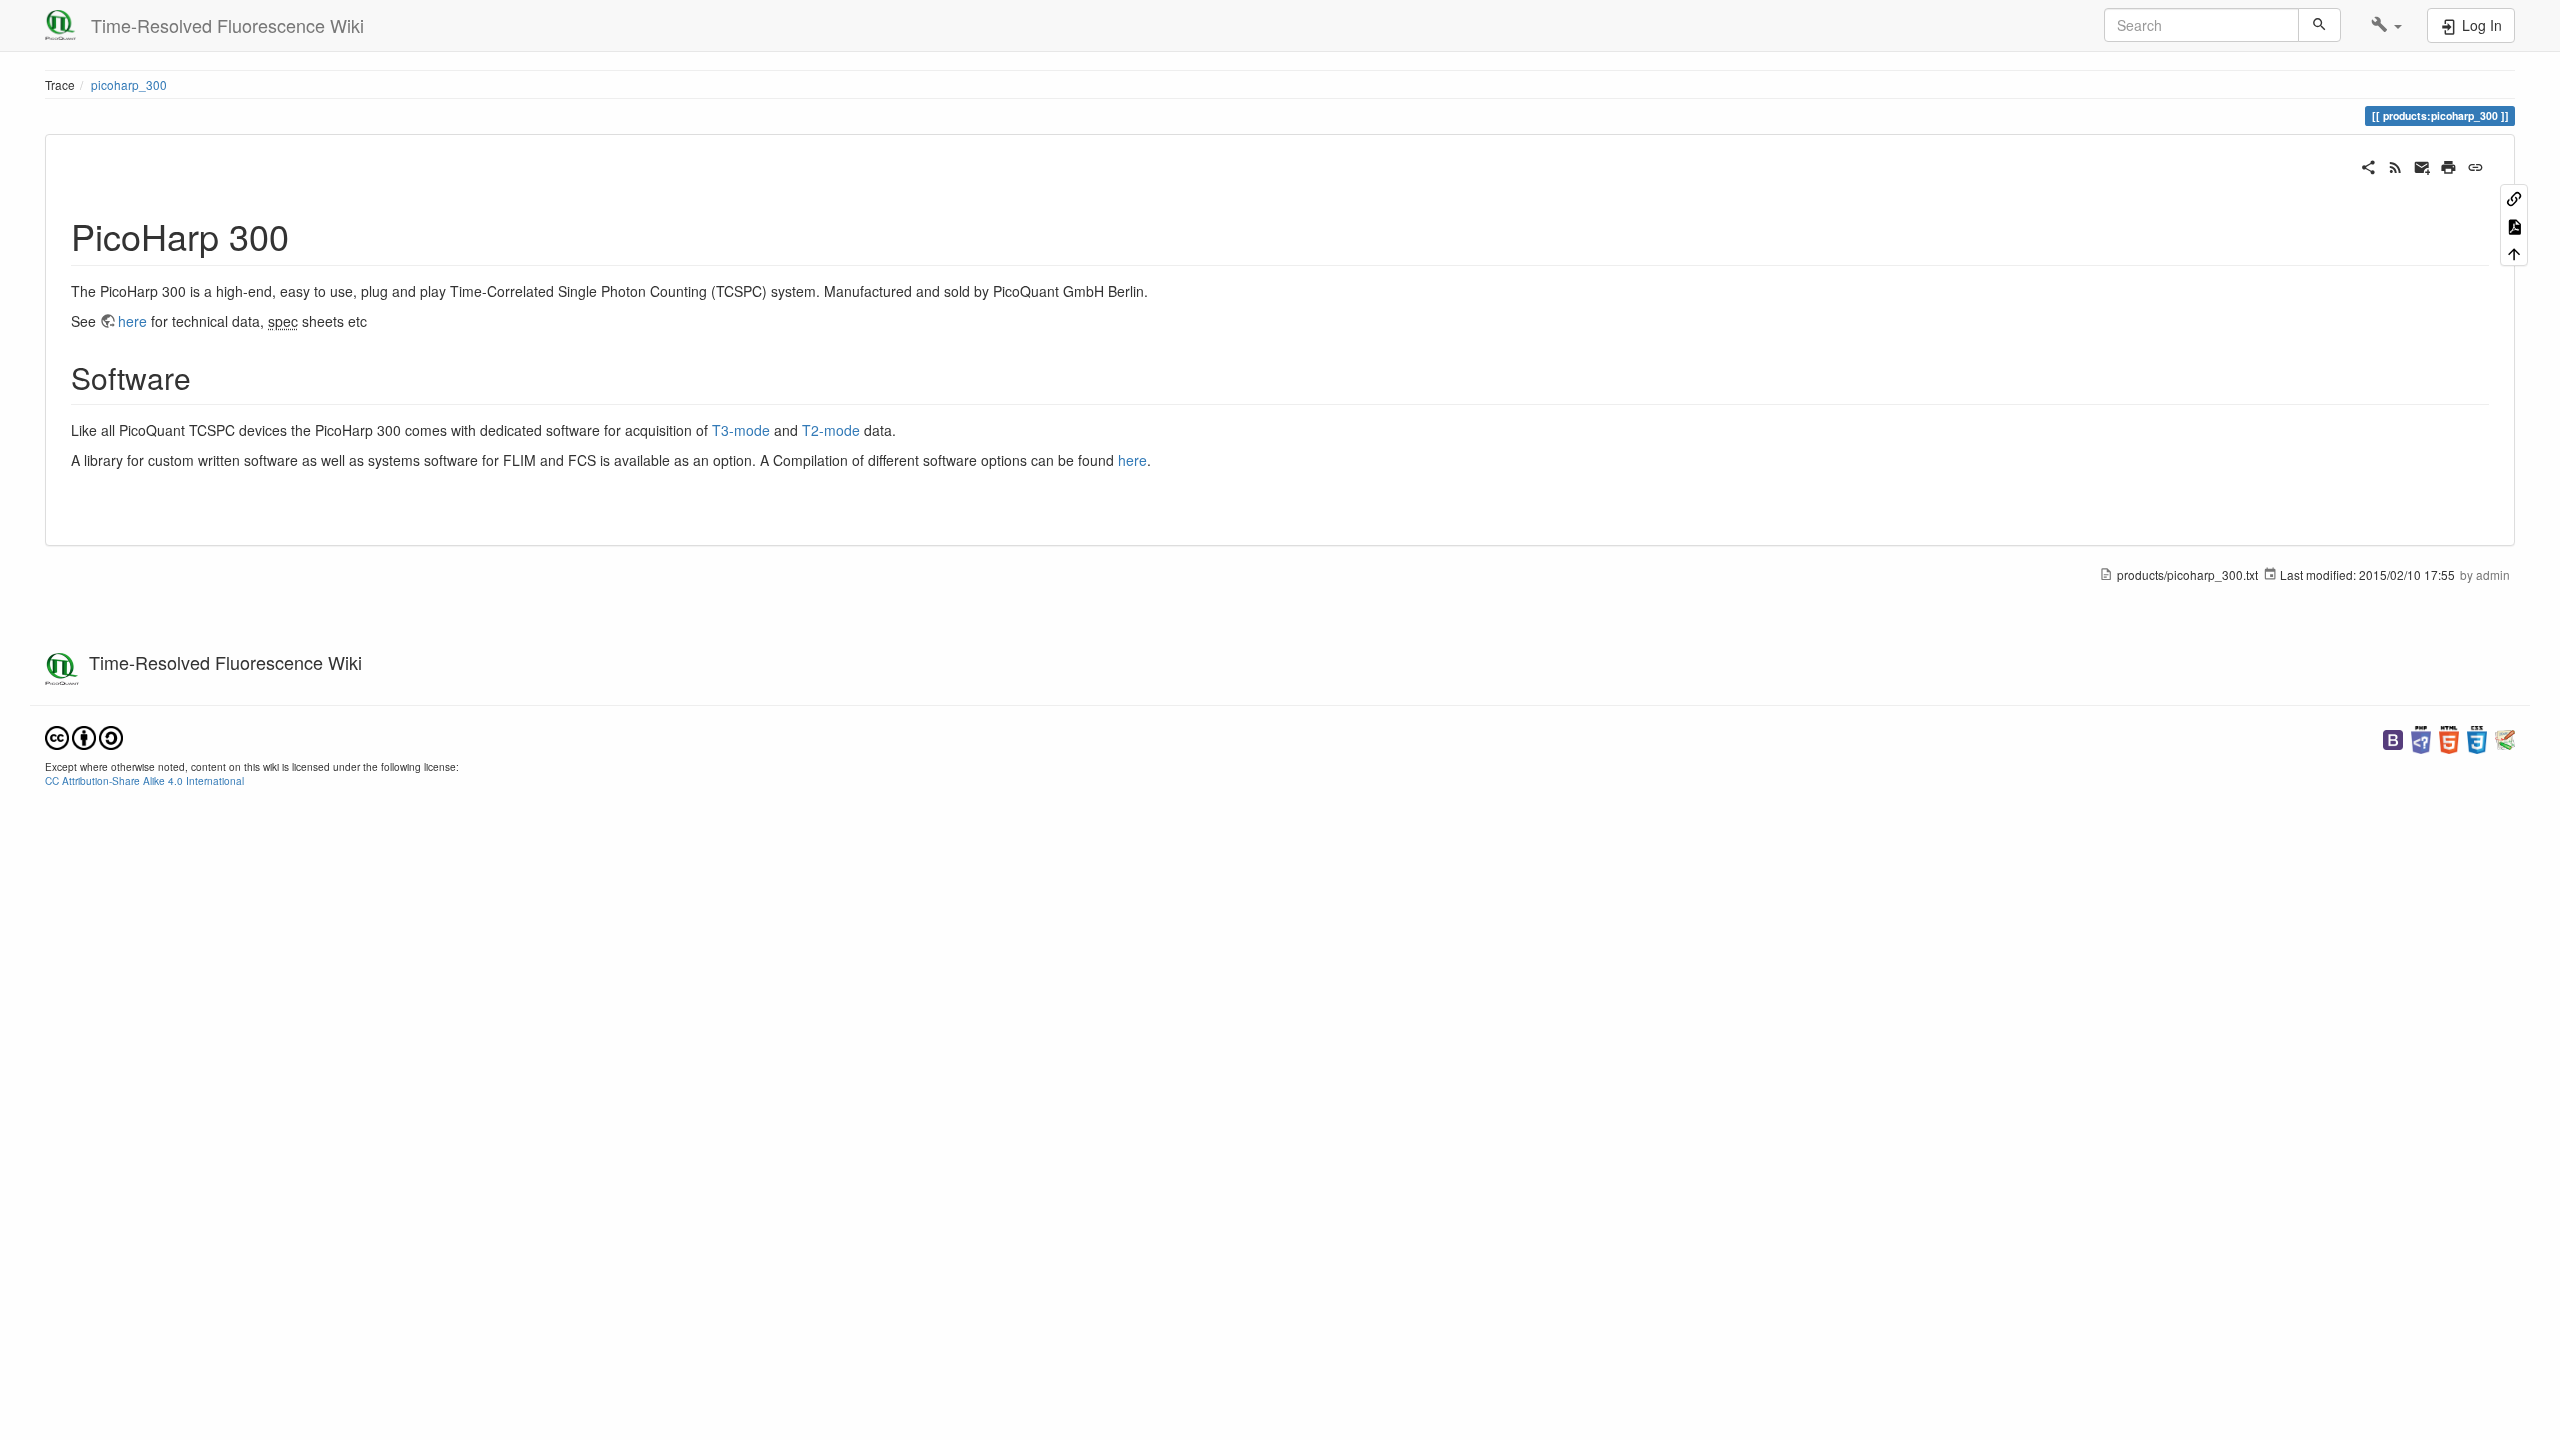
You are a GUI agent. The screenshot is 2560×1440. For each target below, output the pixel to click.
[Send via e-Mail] (2422, 165)
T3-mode (741, 430)
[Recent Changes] (2395, 165)
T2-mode (831, 430)
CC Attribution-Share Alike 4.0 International (144, 780)
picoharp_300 (129, 84)
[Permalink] (2475, 165)
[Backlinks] (2514, 197)
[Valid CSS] (2477, 737)
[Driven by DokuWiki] (2505, 737)
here (134, 321)
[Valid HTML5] (2449, 737)
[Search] (2319, 25)
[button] (2386, 25)
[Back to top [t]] (2514, 252)
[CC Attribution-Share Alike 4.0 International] (84, 735)
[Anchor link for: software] (206, 377)
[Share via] (2368, 165)
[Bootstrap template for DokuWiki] (2393, 737)
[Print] (2448, 165)
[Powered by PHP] (2421, 737)
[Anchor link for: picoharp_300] (307, 235)
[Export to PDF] (2514, 224)
